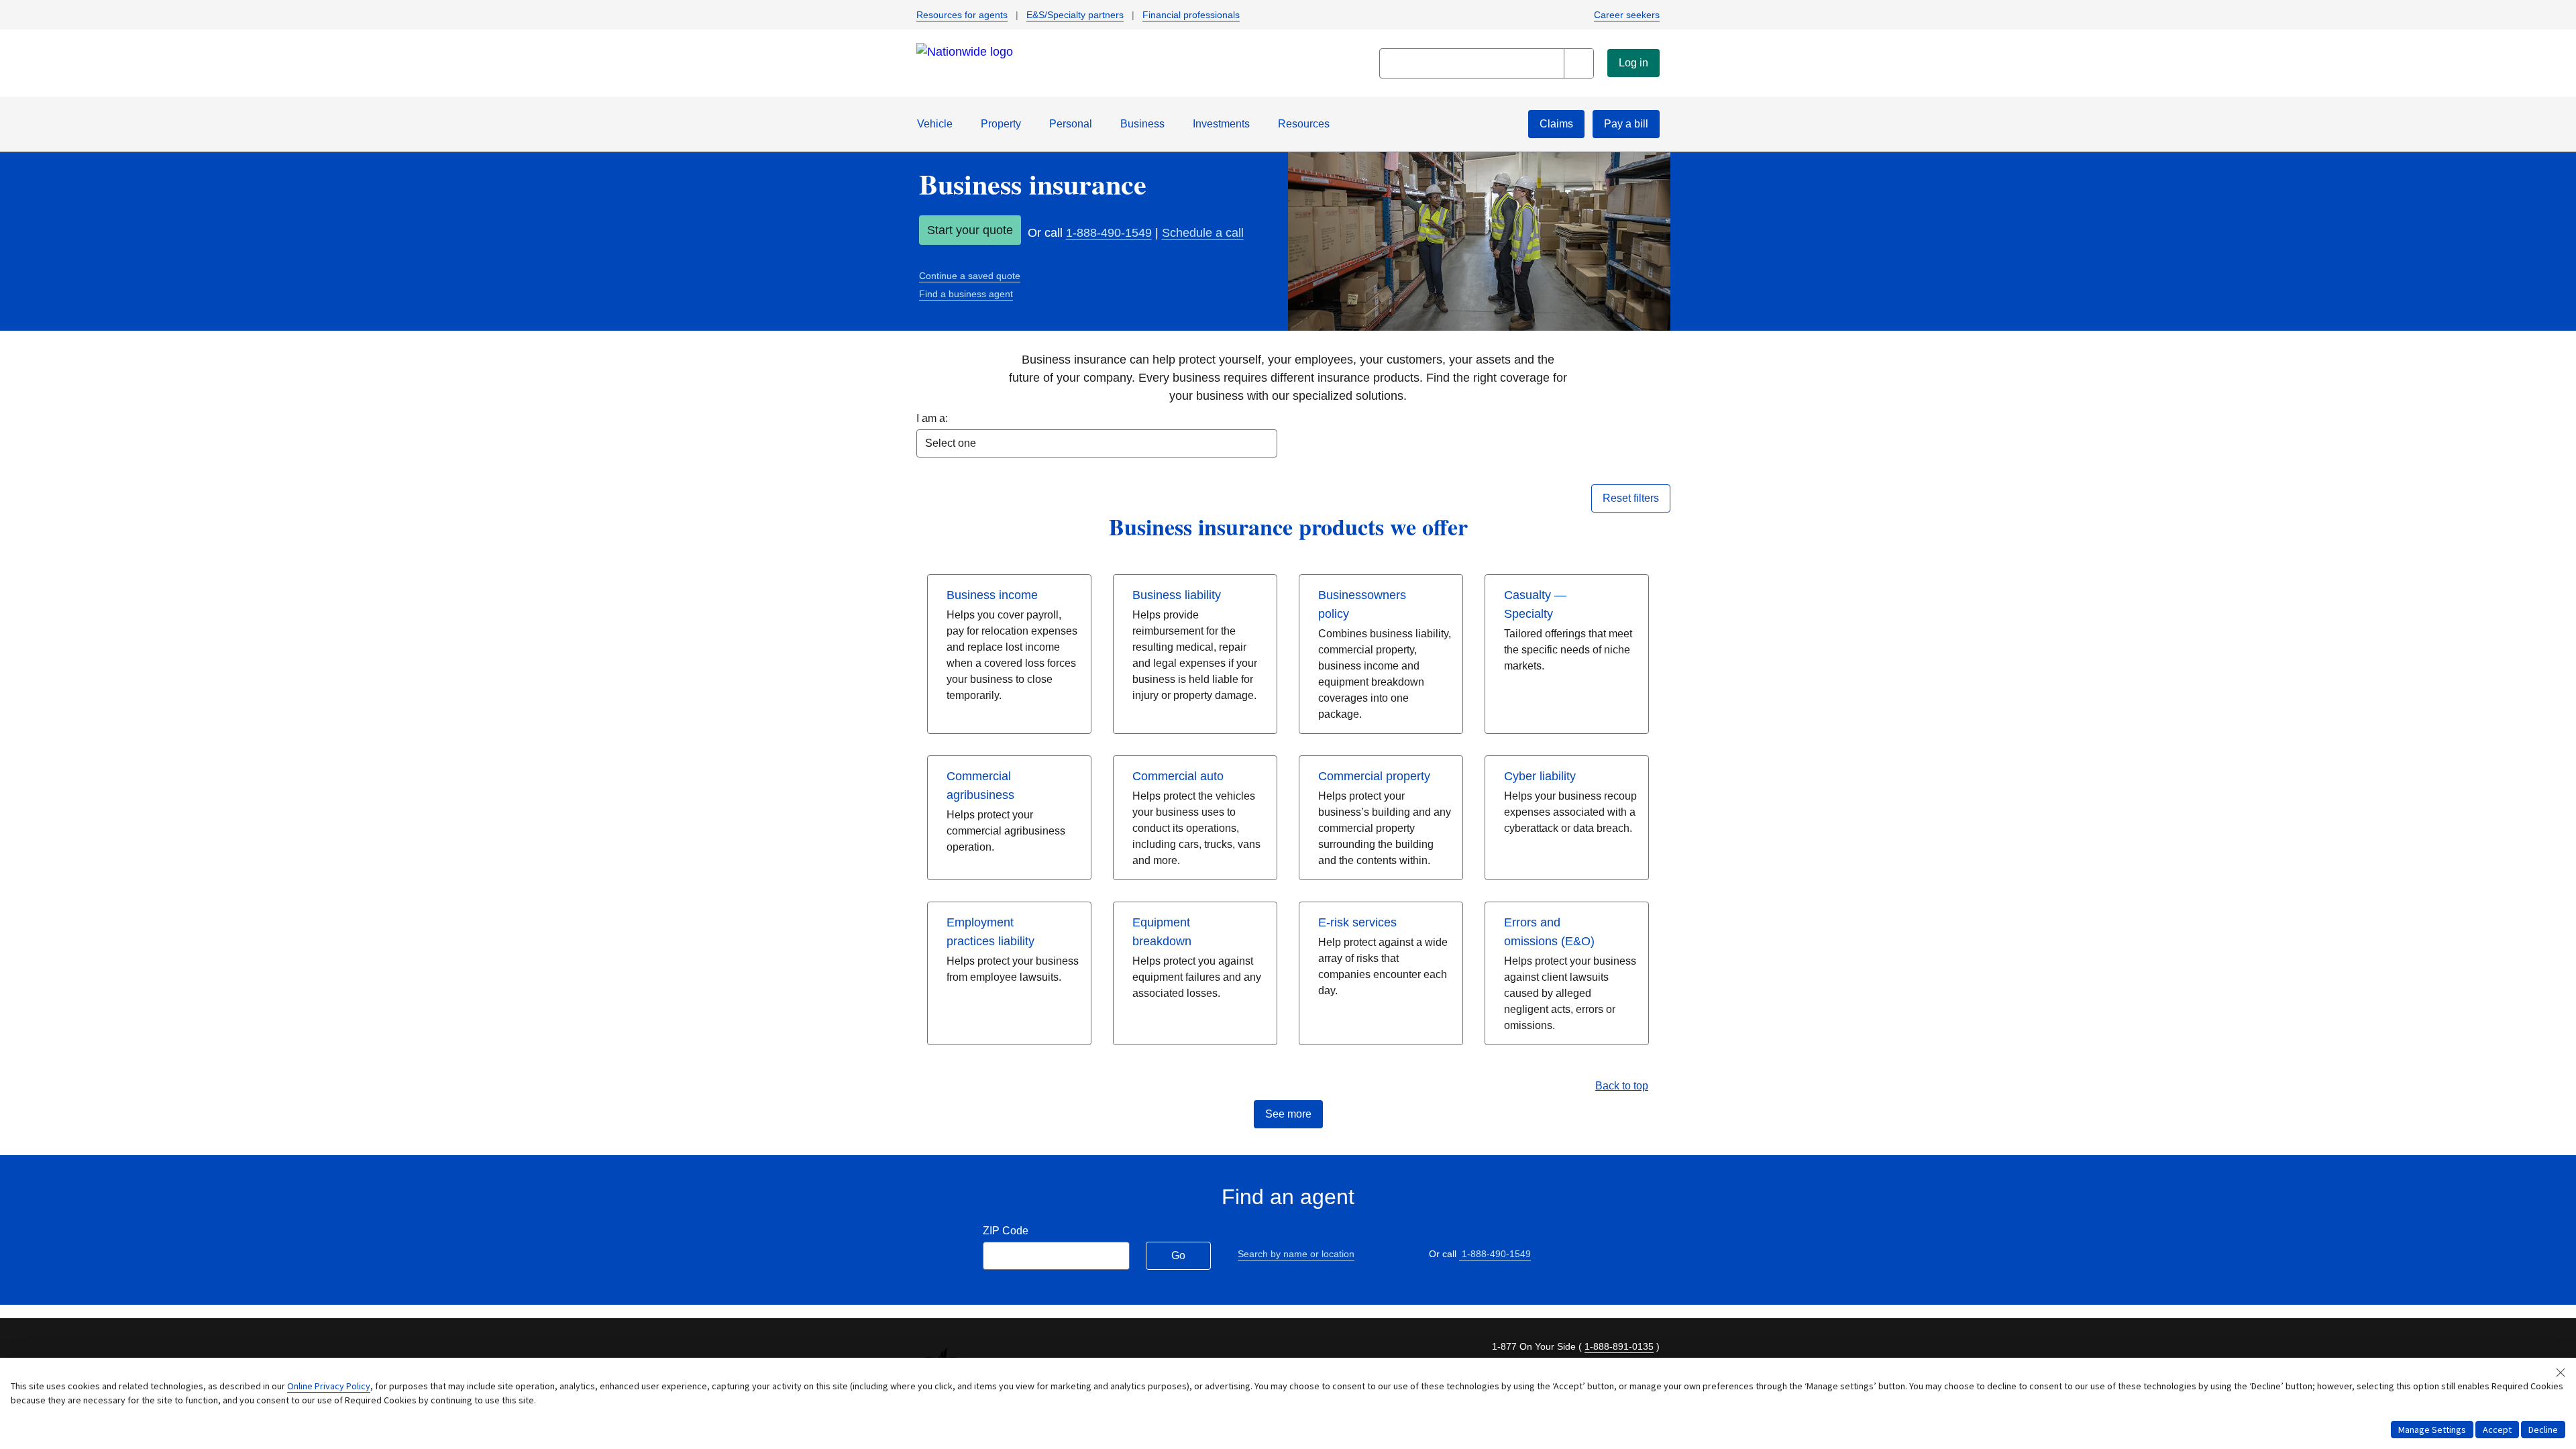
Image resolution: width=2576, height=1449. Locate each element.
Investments (1221, 124)
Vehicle (935, 124)
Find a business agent (966, 294)
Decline (2543, 1430)
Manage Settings (2432, 1430)
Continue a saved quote (970, 276)
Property (1001, 124)
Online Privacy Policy (329, 1386)
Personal (1071, 124)
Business (1142, 124)
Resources (1304, 124)
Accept (2497, 1430)
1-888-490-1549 (1109, 233)
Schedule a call (1203, 233)
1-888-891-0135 (1619, 1346)
